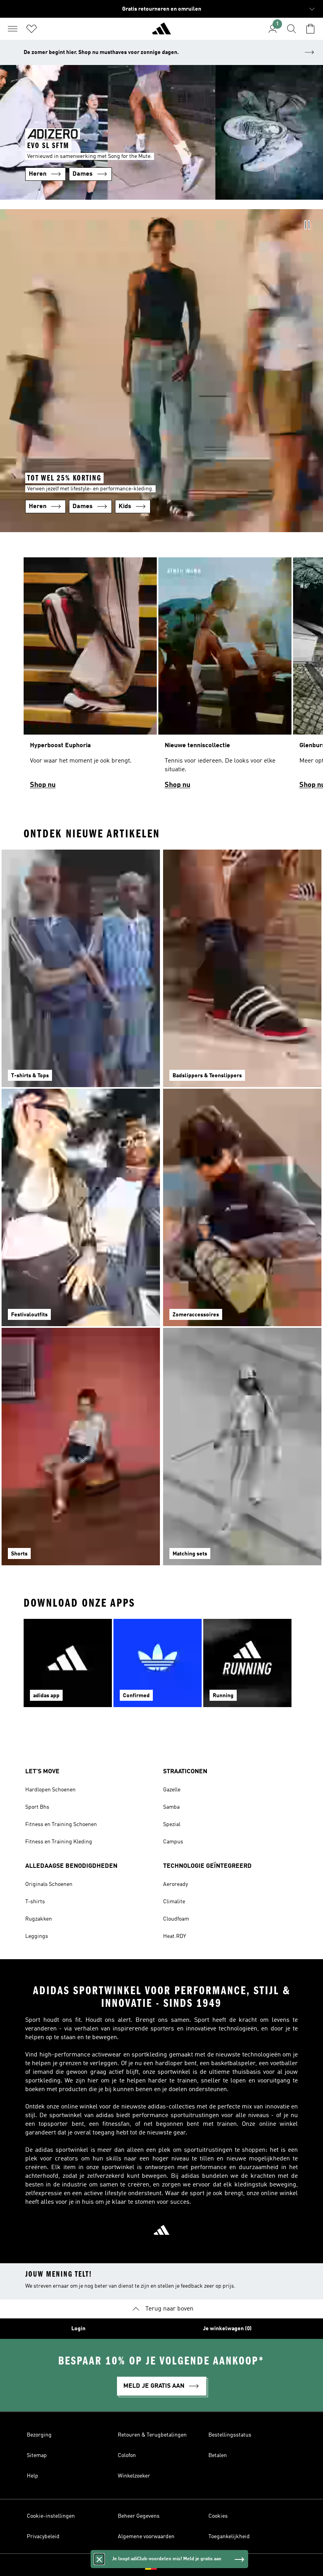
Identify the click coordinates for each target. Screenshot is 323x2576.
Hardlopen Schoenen (50, 1790)
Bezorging (39, 2435)
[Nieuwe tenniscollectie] (225, 677)
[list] (161, 677)
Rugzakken (39, 1919)
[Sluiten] (99, 2559)
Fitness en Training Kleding (59, 1842)
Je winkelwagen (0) (227, 2329)
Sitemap (37, 2455)
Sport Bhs (37, 1807)
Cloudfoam (176, 1919)
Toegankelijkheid (229, 2537)
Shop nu (43, 785)
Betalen (218, 2455)
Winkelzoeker (134, 2476)
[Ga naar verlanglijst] (32, 29)
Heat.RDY (174, 1936)
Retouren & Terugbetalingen (152, 2435)
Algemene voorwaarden (146, 2537)
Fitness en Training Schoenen (61, 1824)
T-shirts (35, 1902)
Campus (173, 1842)
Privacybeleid (43, 2537)
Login (78, 2329)
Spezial (172, 1824)
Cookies (218, 2516)
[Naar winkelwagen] (310, 29)
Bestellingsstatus (230, 2435)
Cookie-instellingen (51, 2516)
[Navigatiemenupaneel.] (13, 29)
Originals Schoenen (49, 1884)
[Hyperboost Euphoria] (90, 677)
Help (32, 2476)
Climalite (174, 1902)
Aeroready (175, 1884)
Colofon (127, 2455)
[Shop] (161, 32)
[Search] (291, 29)
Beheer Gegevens (139, 2516)
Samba (171, 1807)
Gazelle (172, 1790)
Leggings (37, 1936)
